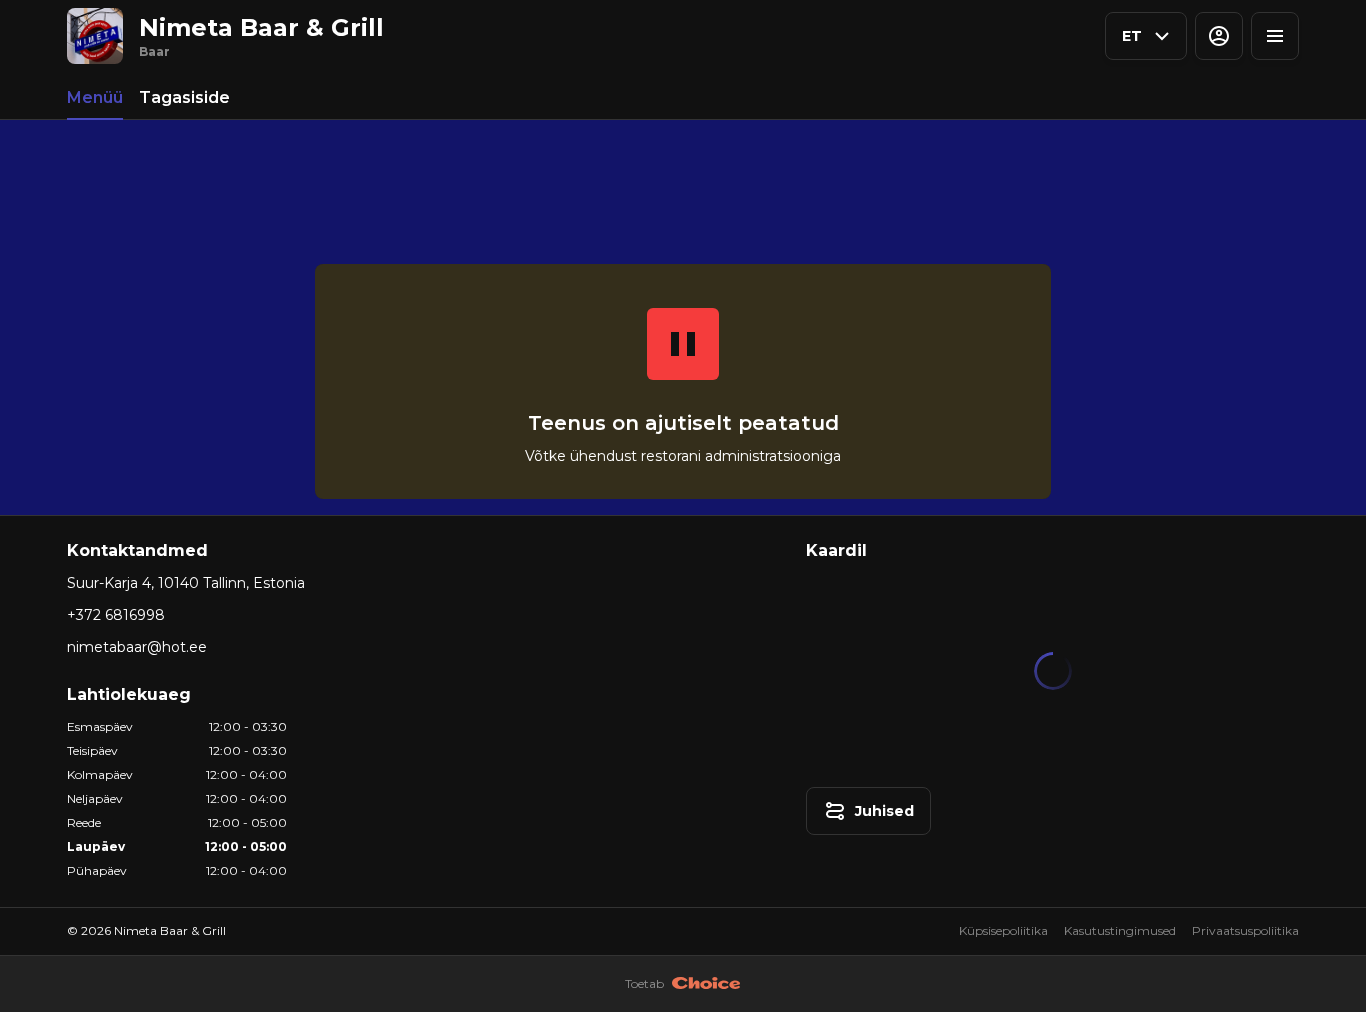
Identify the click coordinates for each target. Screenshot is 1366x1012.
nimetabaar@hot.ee (137, 647)
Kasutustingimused (1120, 930)
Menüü (95, 97)
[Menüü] (1275, 36)
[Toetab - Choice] (706, 984)
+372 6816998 (116, 615)
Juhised (884, 811)
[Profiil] (1219, 36)
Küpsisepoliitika (1003, 930)
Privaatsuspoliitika (1245, 930)
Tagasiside (184, 97)
